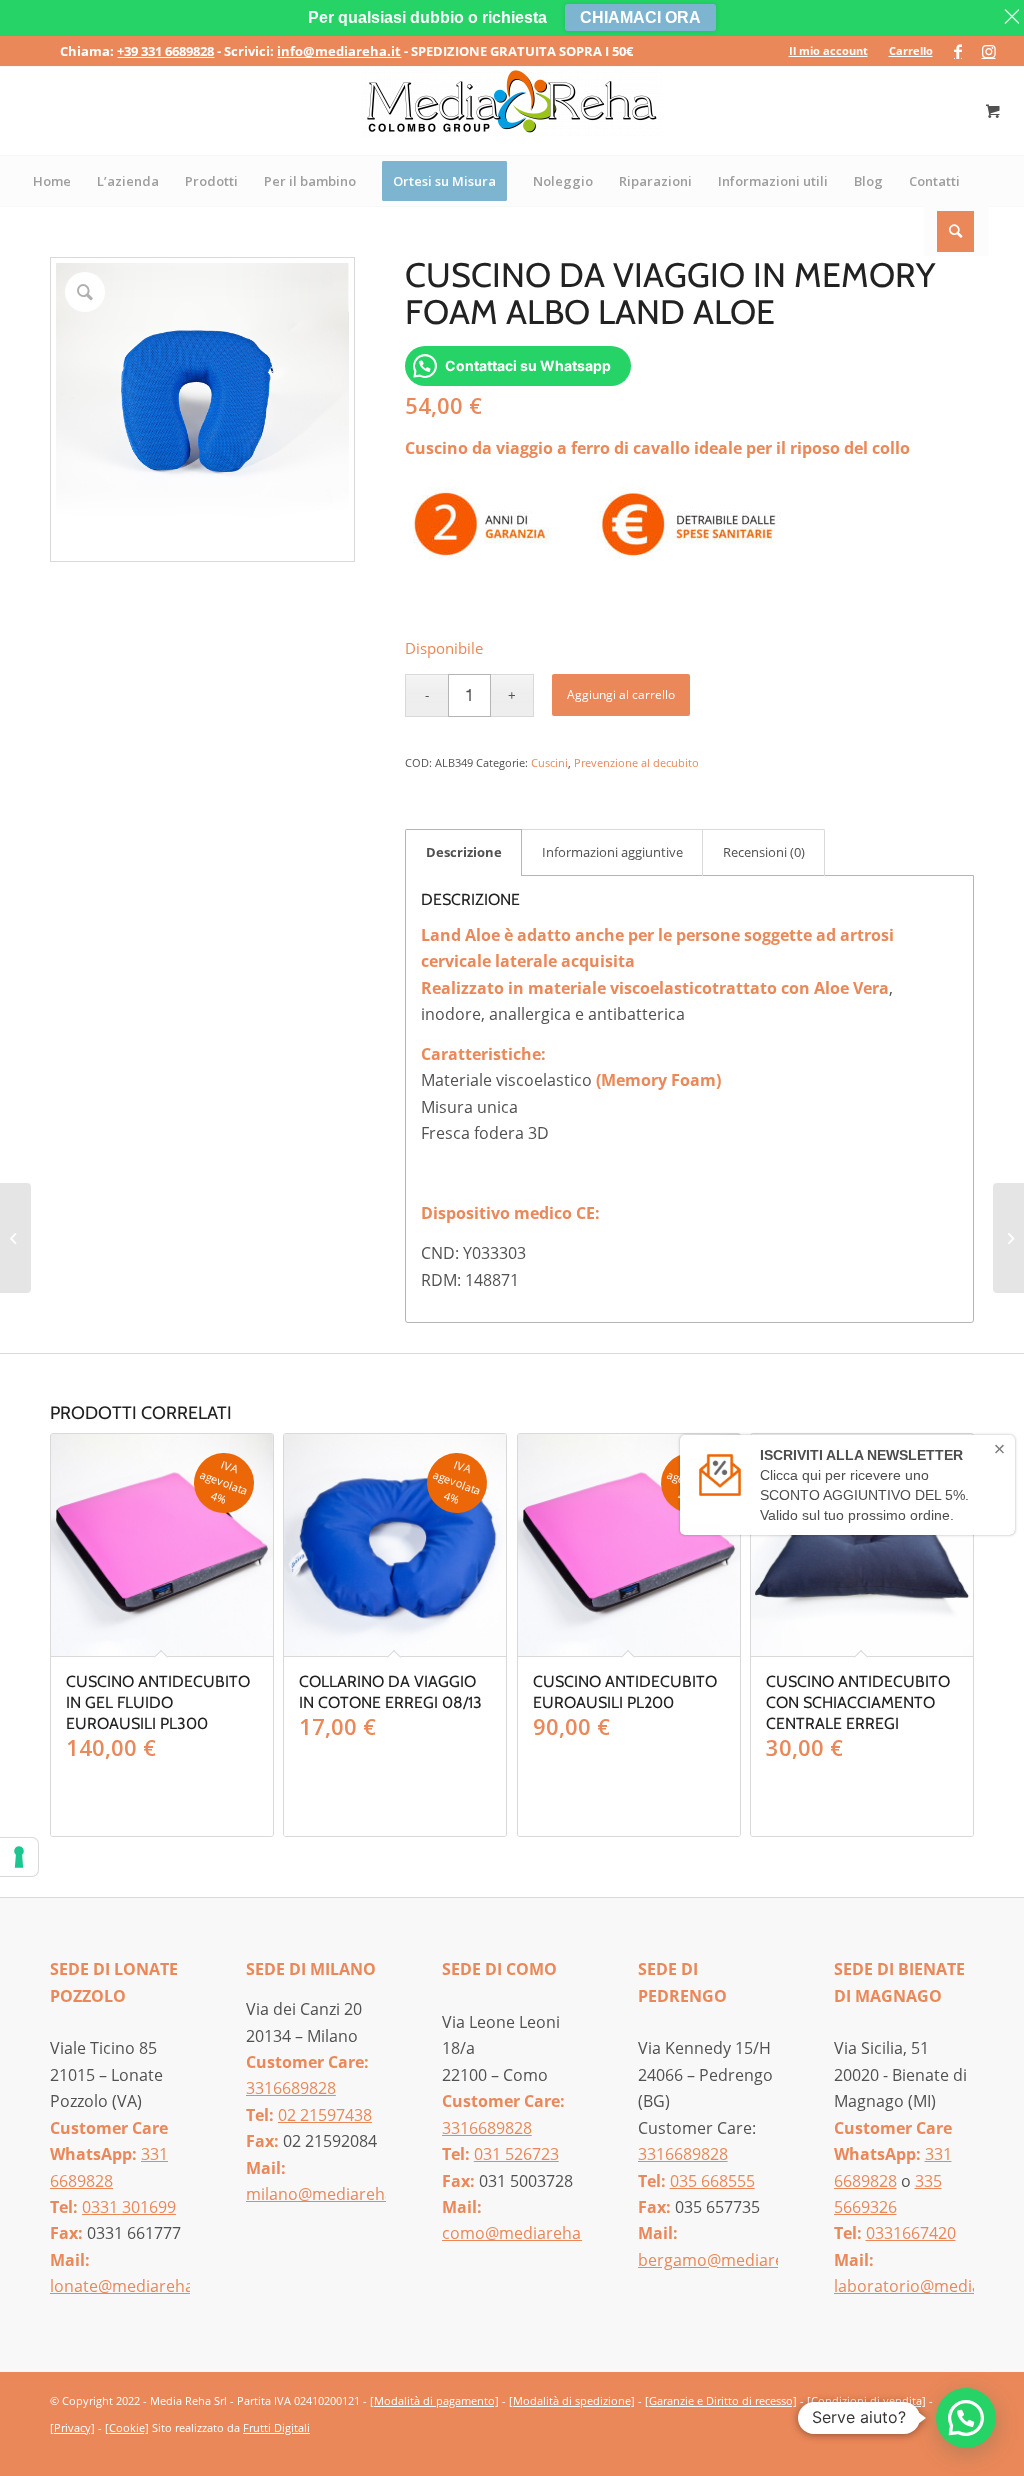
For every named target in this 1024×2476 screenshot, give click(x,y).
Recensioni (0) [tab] (764, 852)
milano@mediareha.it (327, 2194)
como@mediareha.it (518, 2233)
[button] (966, 2418)
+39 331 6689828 (165, 51)
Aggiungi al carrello (621, 694)
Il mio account (828, 50)
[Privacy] (72, 2427)
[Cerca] (956, 231)
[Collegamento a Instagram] (989, 51)
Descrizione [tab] (464, 852)
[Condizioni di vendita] (866, 2400)
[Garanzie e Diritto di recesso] (721, 2400)
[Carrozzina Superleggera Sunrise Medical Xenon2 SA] (1008, 1238)
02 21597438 (325, 2115)
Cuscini (549, 762)
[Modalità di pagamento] (434, 2400)
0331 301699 (129, 2207)
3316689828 (291, 2088)
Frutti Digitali (276, 2427)
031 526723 (516, 2154)
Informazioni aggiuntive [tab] (612, 852)
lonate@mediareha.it (129, 2286)
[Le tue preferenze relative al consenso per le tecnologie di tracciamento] (19, 1857)
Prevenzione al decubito (636, 762)
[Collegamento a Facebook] (958, 51)
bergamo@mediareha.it (727, 2260)
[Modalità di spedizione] (572, 2400)
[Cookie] (127, 2427)
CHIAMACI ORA (640, 17)
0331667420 (911, 2233)
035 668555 (712, 2181)
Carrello (911, 50)
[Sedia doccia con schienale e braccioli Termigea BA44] (15, 1238)
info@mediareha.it (339, 51)
